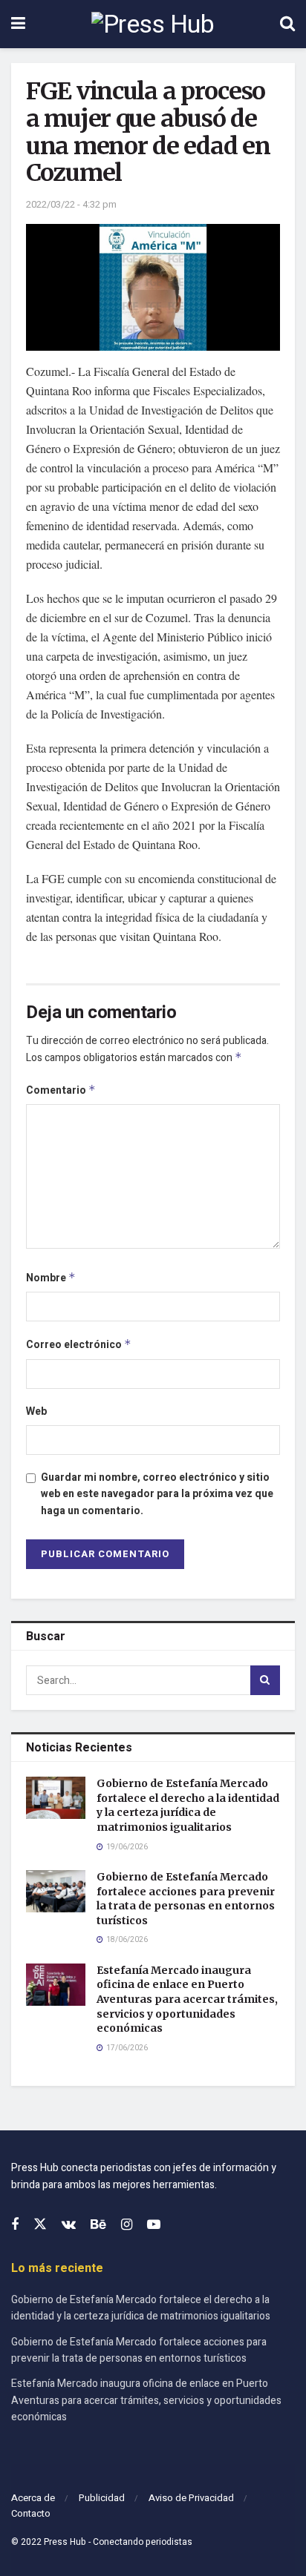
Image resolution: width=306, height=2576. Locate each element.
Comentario (61, 1090)
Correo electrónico (79, 1345)
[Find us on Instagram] (127, 2225)
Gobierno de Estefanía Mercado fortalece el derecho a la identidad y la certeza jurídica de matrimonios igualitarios (188, 1805)
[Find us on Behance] (98, 2225)
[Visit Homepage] (153, 24)
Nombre (51, 1278)
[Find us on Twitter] (40, 2225)
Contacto (31, 2513)
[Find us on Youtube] (154, 2225)
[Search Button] (287, 24)
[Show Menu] (18, 24)
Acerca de (33, 2498)
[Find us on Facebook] (15, 2225)
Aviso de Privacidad (191, 2498)
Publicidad (102, 2498)
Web (36, 1411)
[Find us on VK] (69, 2225)
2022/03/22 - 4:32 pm (71, 204)
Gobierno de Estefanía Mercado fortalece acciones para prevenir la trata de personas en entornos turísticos (186, 1899)
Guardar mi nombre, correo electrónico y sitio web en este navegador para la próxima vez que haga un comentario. (157, 1494)
